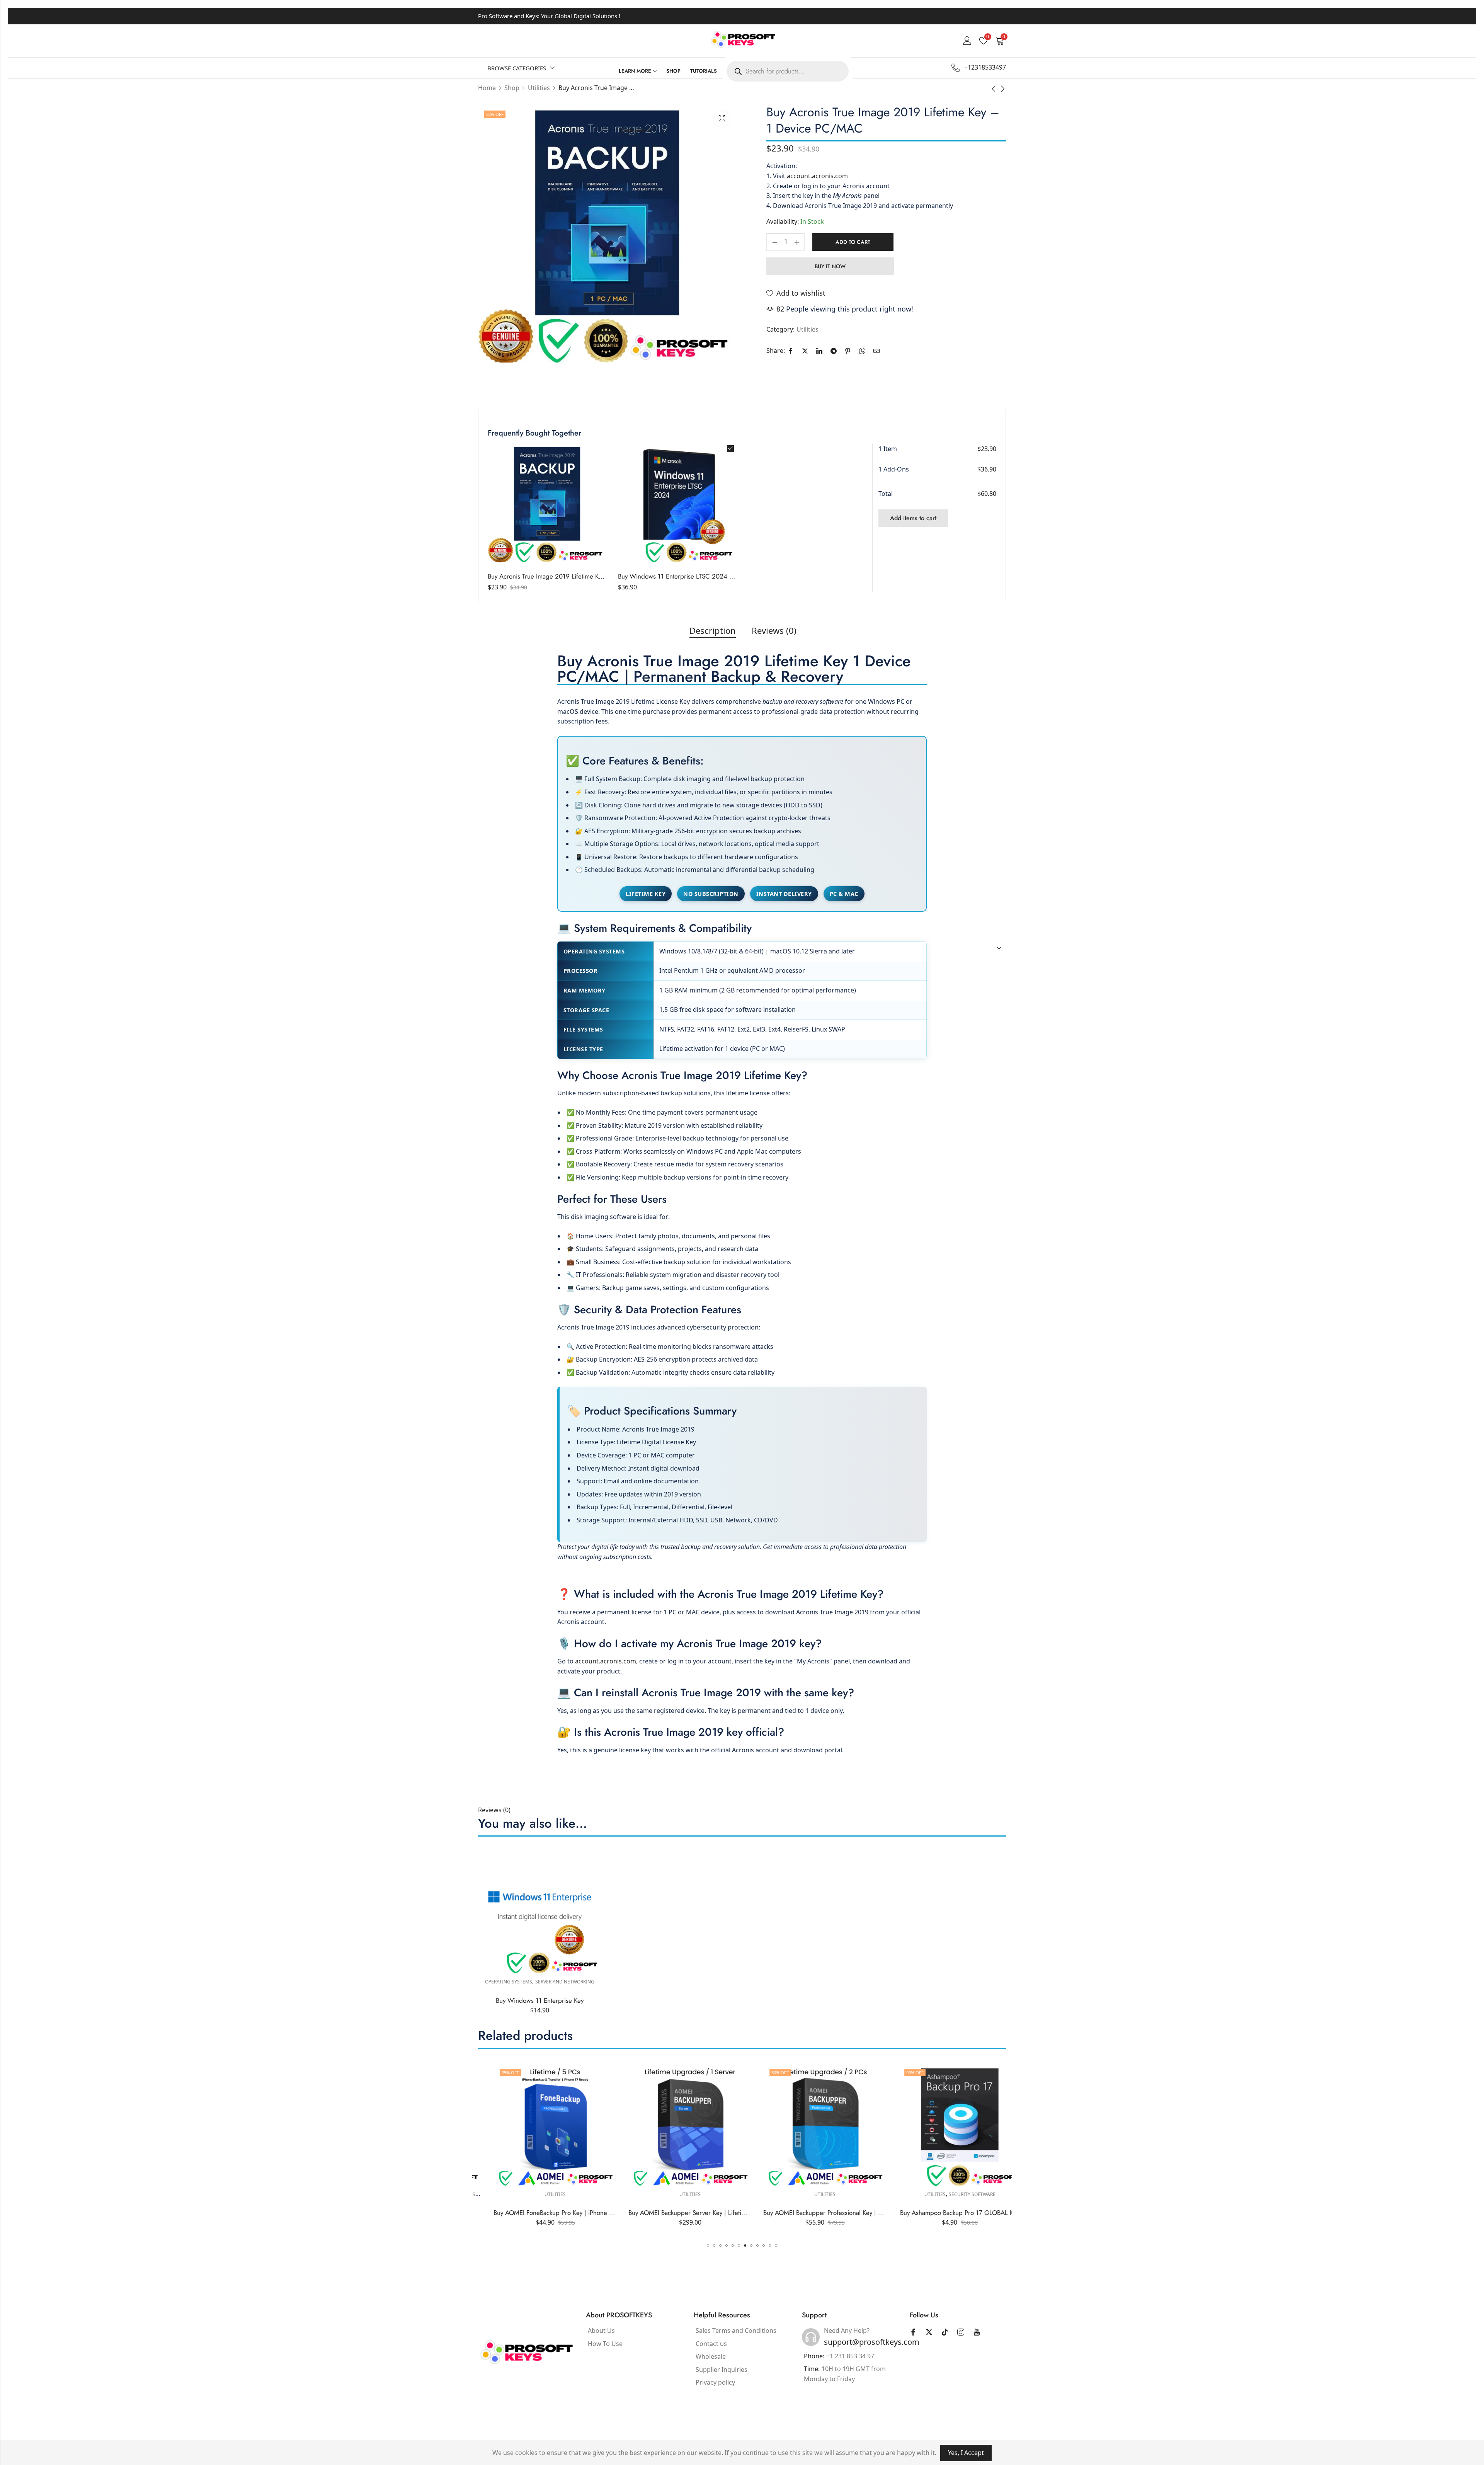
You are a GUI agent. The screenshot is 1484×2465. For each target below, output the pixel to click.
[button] (708, 2245)
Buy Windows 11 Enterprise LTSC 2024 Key (678, 576)
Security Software (687, 2194)
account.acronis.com (817, 176)
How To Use (605, 2344)
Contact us (711, 2344)
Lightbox (722, 119)
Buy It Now (830, 266)
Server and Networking (565, 1982)
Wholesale (711, 2356)
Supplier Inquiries (722, 2370)
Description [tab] (713, 630)
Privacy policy (715, 2382)
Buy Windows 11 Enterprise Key (540, 2000)
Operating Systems (509, 1982)
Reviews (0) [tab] (774, 630)
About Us (601, 2331)
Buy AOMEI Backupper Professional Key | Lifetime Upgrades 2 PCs (570, 2213)
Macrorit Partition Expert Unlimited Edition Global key (821, 2213)
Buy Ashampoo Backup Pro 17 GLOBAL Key (675, 2213)
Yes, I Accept (966, 2453)
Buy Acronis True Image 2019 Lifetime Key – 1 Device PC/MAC (576, 576)
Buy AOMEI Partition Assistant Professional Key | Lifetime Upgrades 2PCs (983, 2213)
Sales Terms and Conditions (736, 2331)
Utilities (808, 329)
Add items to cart (913, 518)
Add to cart (853, 242)
